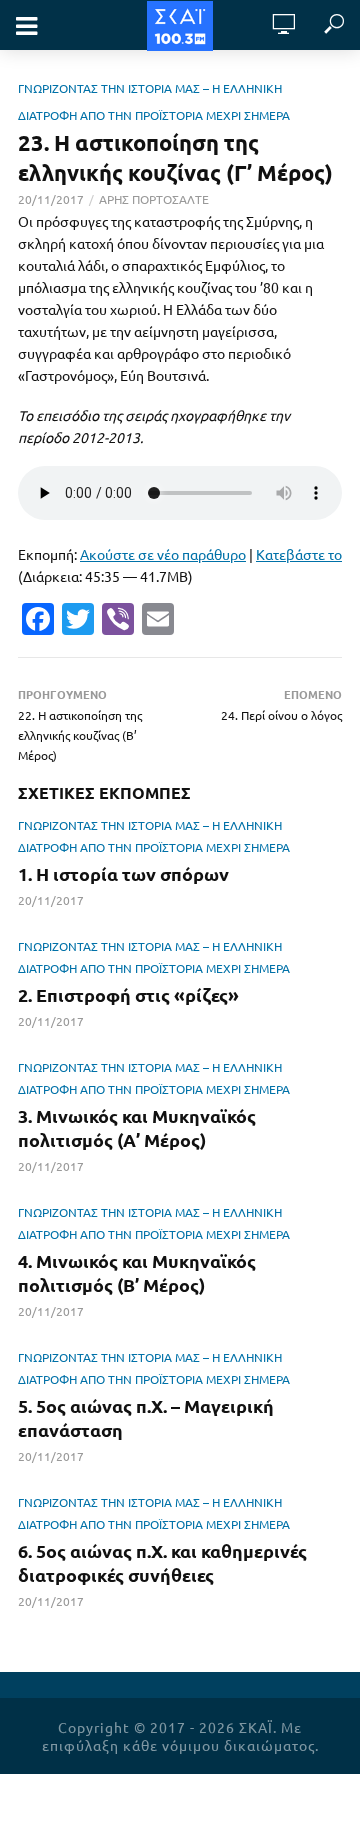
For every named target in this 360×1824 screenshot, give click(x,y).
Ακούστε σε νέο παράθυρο (163, 554)
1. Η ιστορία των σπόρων (123, 873)
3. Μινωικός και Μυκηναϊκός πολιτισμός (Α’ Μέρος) (137, 1127)
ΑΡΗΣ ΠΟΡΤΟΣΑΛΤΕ (154, 199)
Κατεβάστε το (299, 554)
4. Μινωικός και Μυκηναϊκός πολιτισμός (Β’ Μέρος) (137, 1272)
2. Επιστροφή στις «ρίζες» (128, 994)
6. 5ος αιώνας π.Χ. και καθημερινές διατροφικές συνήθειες (162, 1562)
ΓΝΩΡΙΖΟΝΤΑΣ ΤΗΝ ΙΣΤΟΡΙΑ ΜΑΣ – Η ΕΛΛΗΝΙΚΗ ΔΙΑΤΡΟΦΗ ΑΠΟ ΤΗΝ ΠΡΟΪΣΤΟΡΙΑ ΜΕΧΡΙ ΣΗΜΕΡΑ (154, 836)
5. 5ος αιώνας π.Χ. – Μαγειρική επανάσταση (146, 1417)
